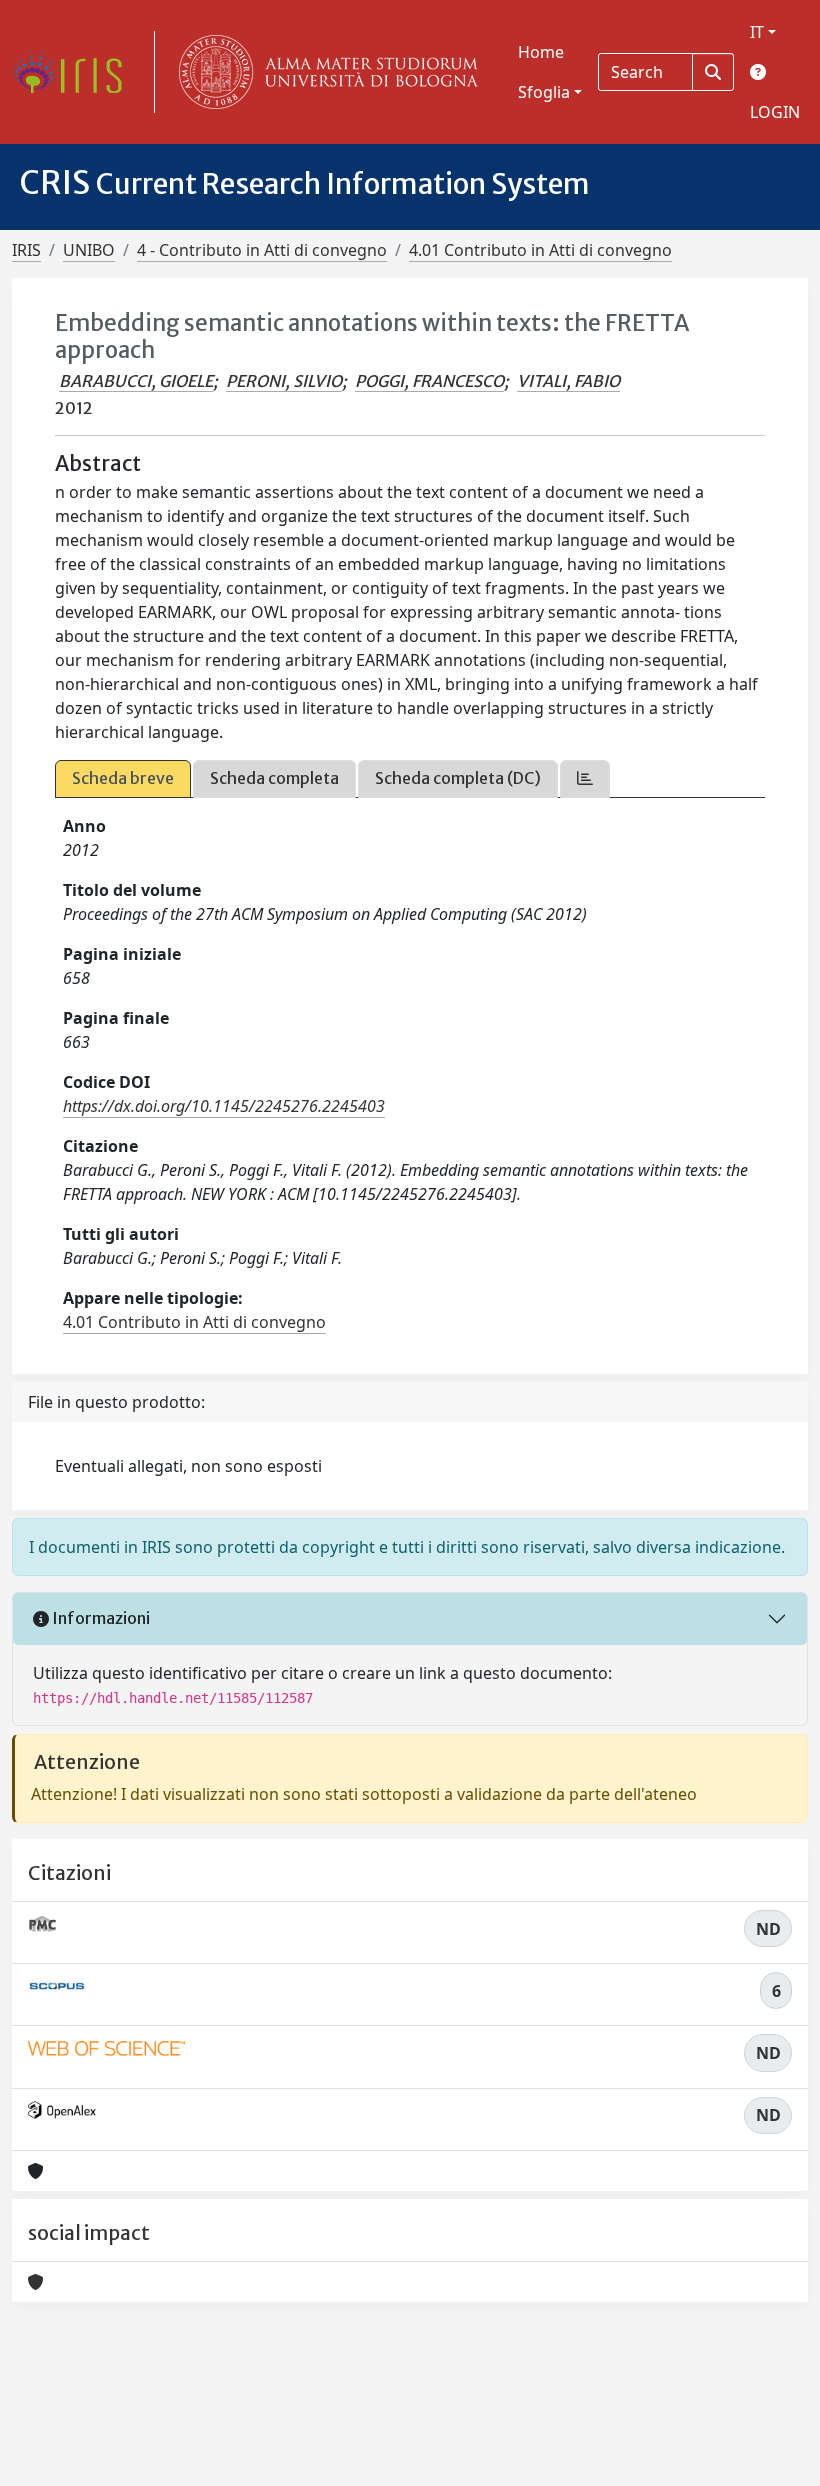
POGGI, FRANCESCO (429, 381)
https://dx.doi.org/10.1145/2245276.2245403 (224, 1106)
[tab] (585, 778)
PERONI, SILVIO (284, 381)
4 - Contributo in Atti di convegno (262, 250)
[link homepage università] (324, 72)
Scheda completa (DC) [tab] (458, 778)
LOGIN (775, 112)
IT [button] (757, 32)
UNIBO (89, 250)
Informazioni (99, 1618)
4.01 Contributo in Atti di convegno (540, 250)
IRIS (26, 250)
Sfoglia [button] (544, 92)
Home (541, 52)
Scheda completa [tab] (274, 778)
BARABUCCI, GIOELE (136, 381)
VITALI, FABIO (568, 381)
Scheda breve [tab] (123, 778)
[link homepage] (75, 72)
